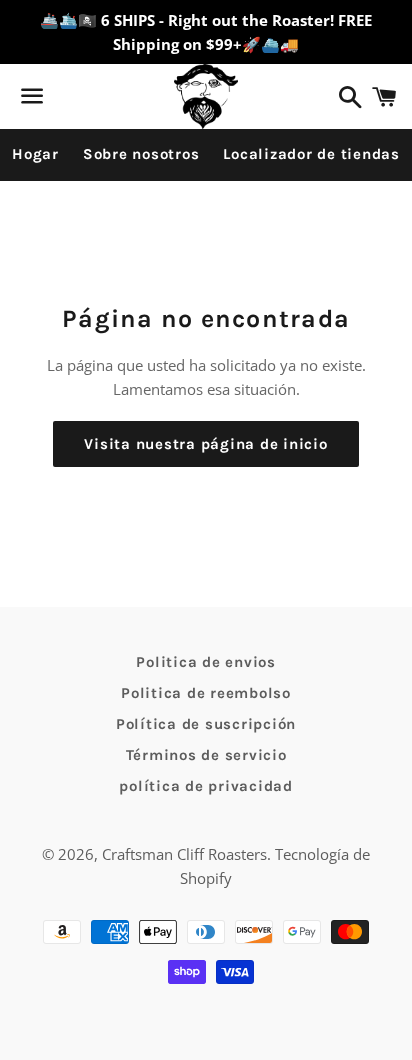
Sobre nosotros (141, 154)
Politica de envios (206, 662)
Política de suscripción (206, 724)
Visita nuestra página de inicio (205, 444)
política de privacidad (206, 786)
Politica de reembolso (206, 693)
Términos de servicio (206, 755)
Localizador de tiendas (311, 154)
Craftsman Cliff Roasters (184, 854)
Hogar (35, 154)
